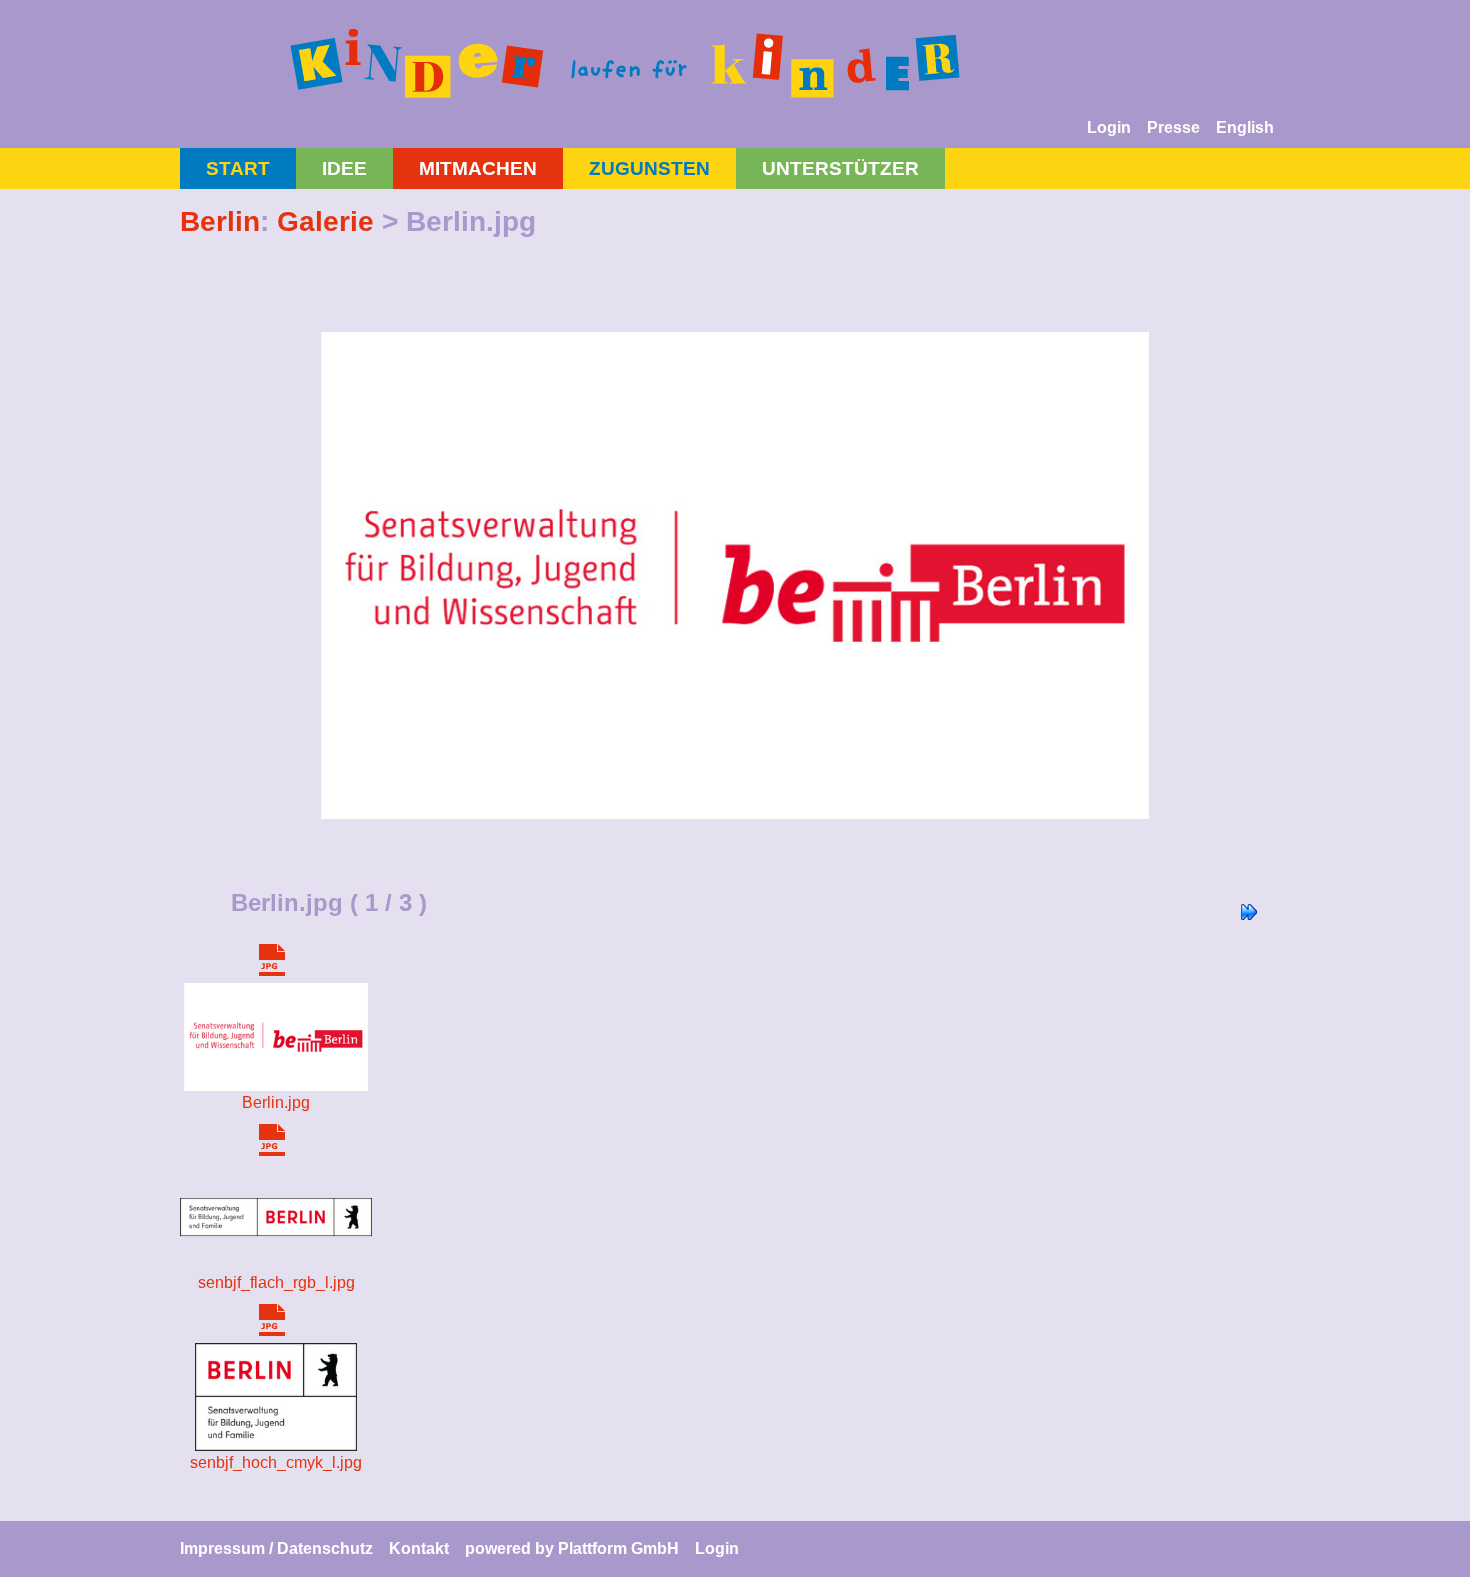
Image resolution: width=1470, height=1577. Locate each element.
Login (1109, 127)
